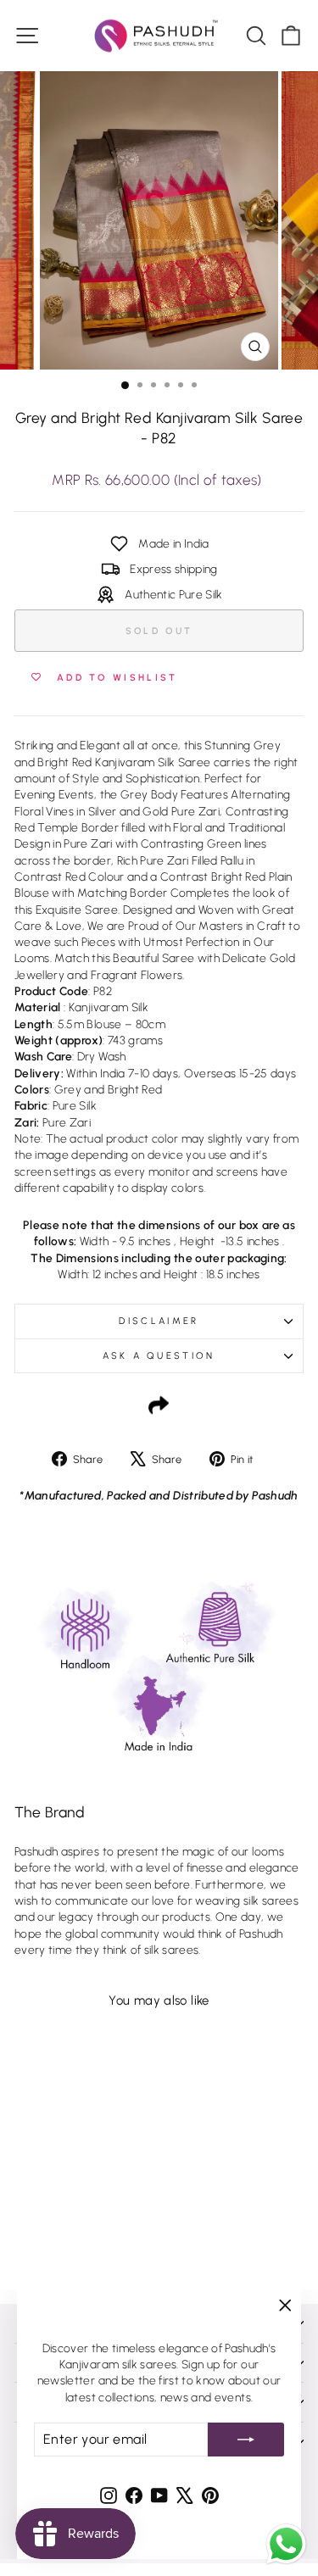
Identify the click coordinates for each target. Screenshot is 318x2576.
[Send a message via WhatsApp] (286, 2544)
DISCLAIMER (159, 1321)
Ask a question (159, 1356)
